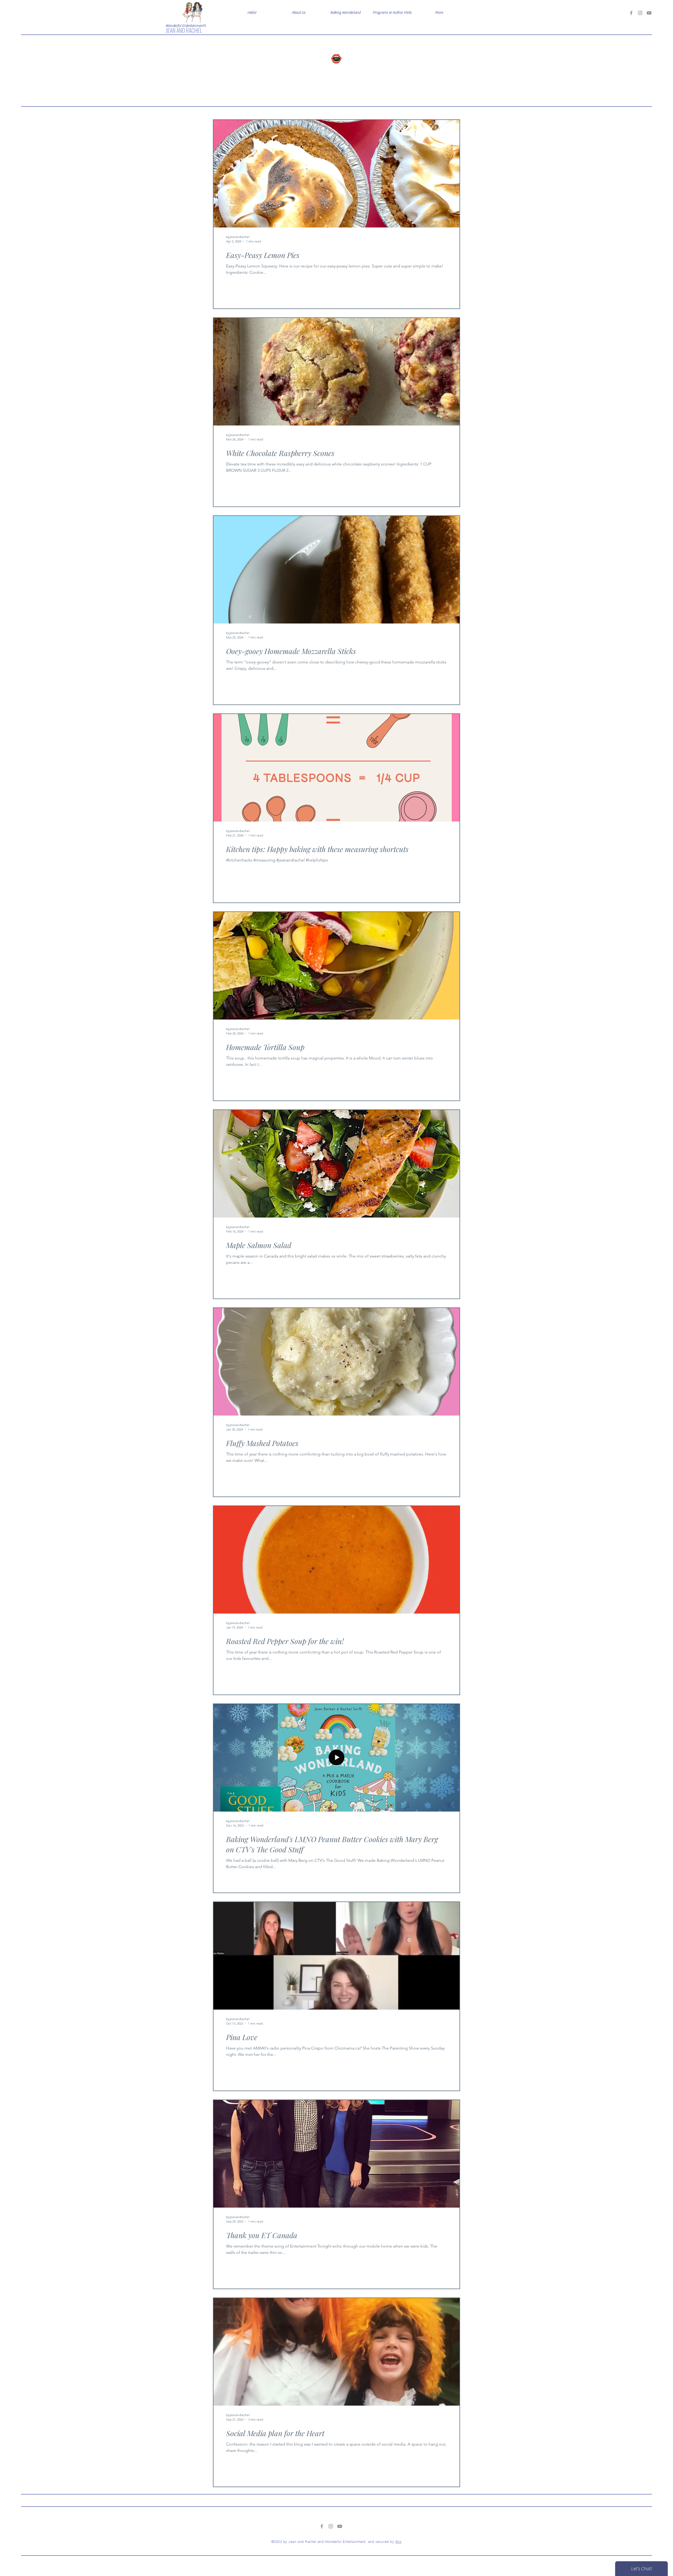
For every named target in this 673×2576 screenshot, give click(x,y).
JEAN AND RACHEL (184, 30)
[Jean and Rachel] (631, 13)
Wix (399, 2542)
